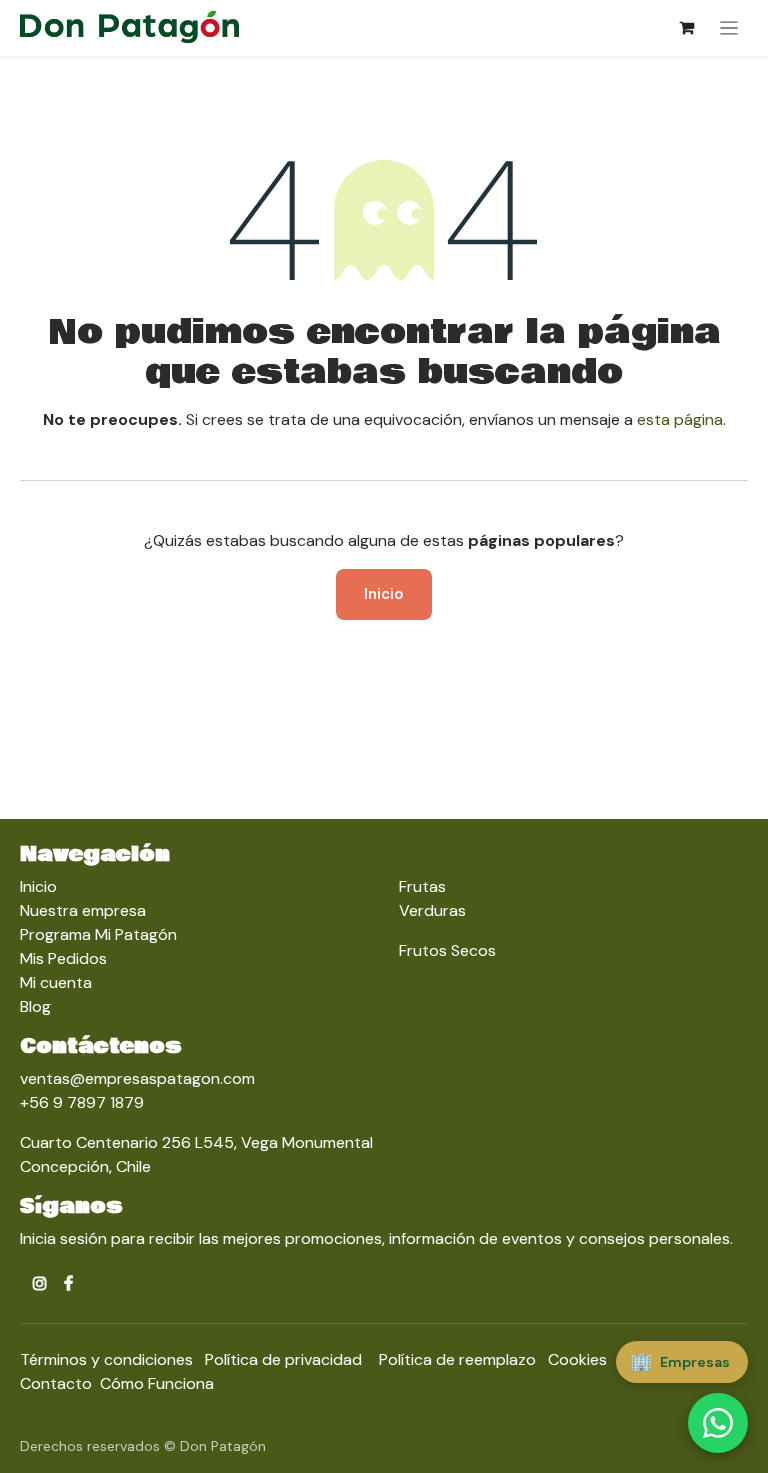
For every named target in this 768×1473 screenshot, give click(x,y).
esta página (680, 419)
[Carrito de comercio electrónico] (687, 28)
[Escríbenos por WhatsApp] (718, 1423)
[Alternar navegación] (729, 28)
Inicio (384, 594)
